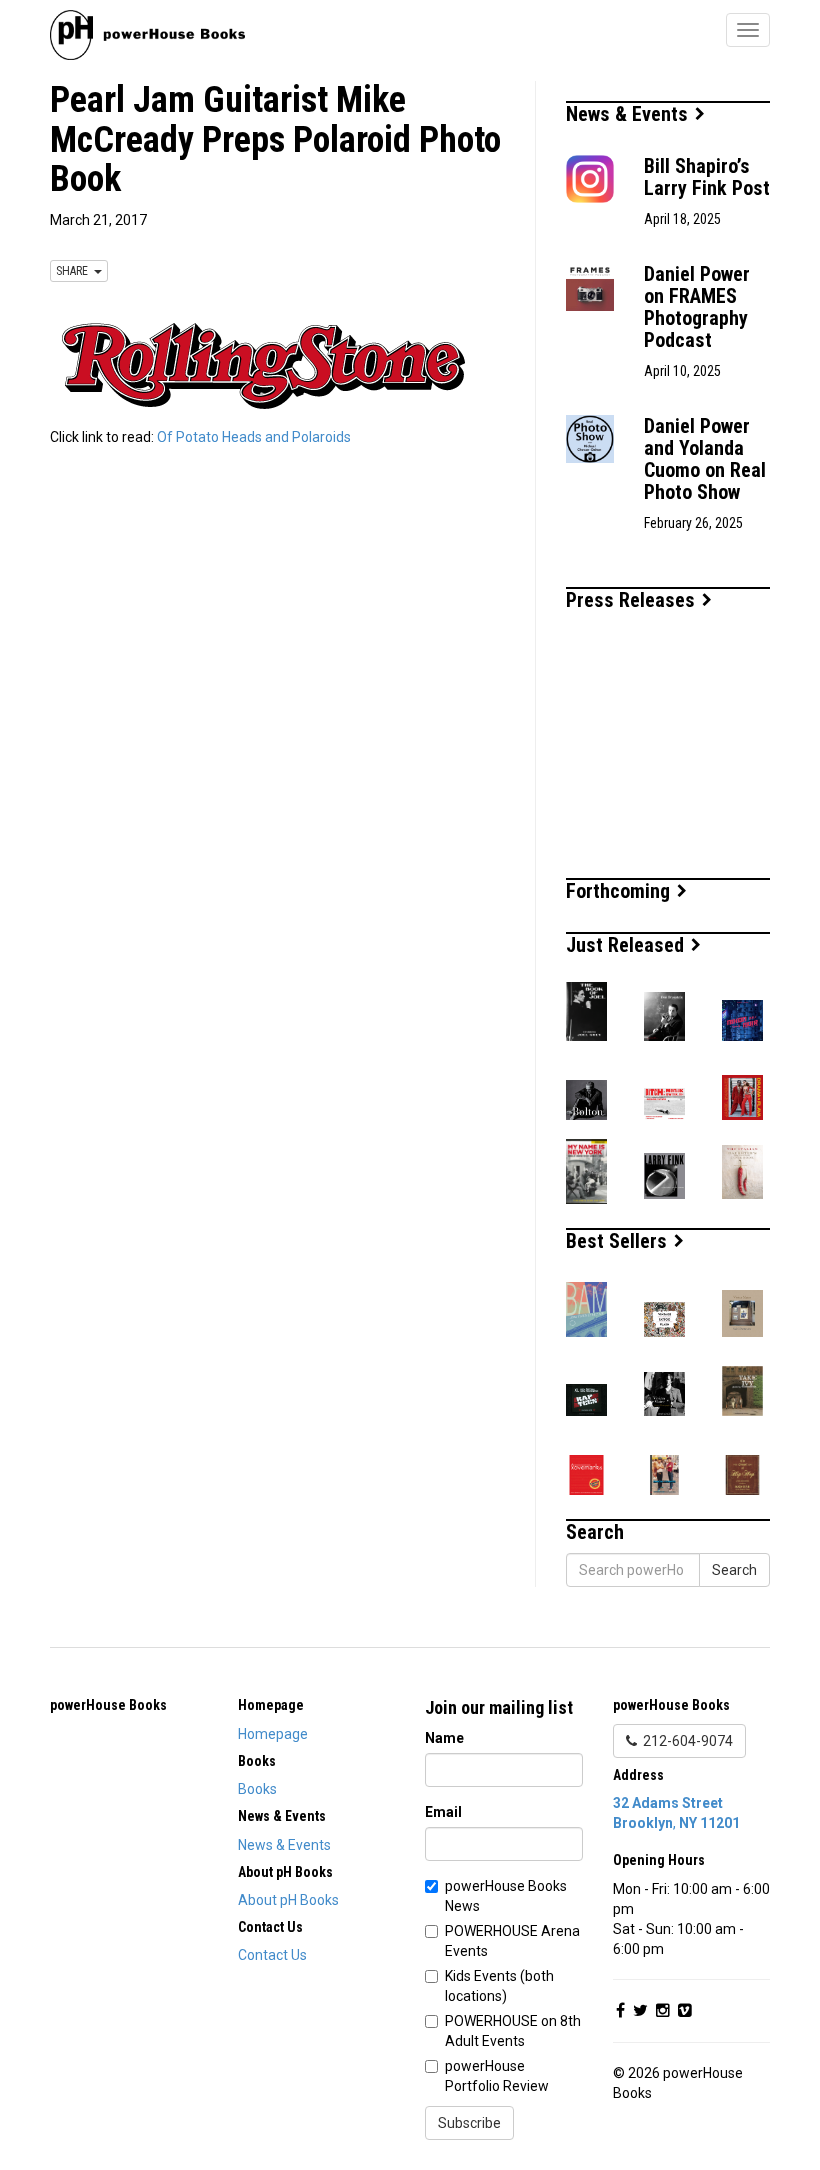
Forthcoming (620, 891)
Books (257, 1789)
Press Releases (633, 600)
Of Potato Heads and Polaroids (254, 437)
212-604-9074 (685, 1741)
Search (734, 1570)
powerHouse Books (108, 1705)
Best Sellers (619, 1241)
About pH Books (288, 1900)
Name (444, 1738)
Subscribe (469, 2123)
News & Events (629, 114)
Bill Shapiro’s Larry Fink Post (707, 177)
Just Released (627, 945)
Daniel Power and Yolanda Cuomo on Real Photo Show (705, 459)
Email (443, 1812)
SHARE (75, 271)
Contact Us (272, 1955)
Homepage (273, 1734)
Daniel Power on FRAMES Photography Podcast (697, 307)
